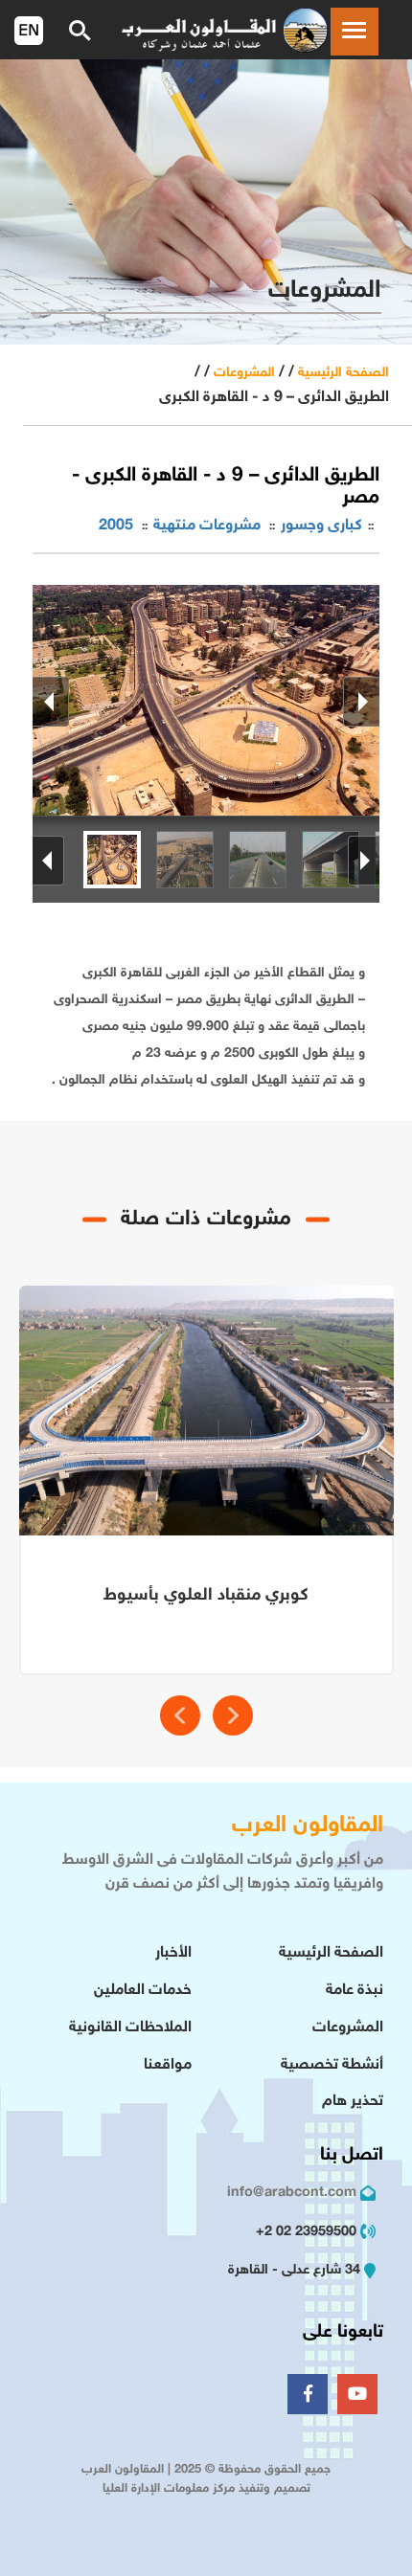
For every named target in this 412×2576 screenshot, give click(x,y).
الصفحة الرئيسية (343, 373)
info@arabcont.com (292, 2193)
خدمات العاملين (143, 1991)
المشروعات (244, 373)
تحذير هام (353, 2102)
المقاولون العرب (308, 1826)
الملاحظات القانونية (130, 2028)
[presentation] (180, 1715)
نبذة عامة (355, 1991)
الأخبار (173, 1953)
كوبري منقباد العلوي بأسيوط (206, 1596)
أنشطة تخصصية (332, 2065)
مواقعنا (168, 2065)
